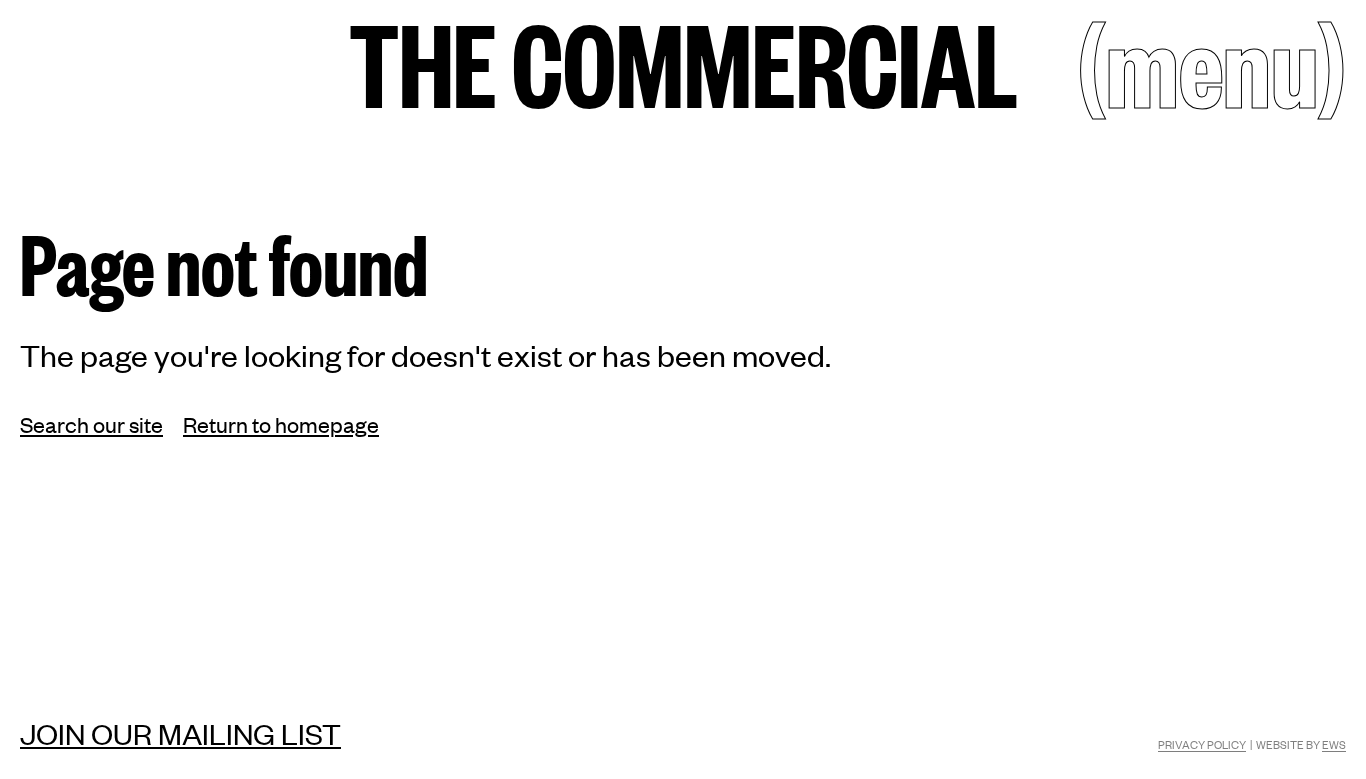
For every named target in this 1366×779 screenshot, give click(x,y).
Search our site (91, 424)
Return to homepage (281, 424)
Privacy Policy (1202, 744)
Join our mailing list (180, 733)
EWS (1334, 744)
